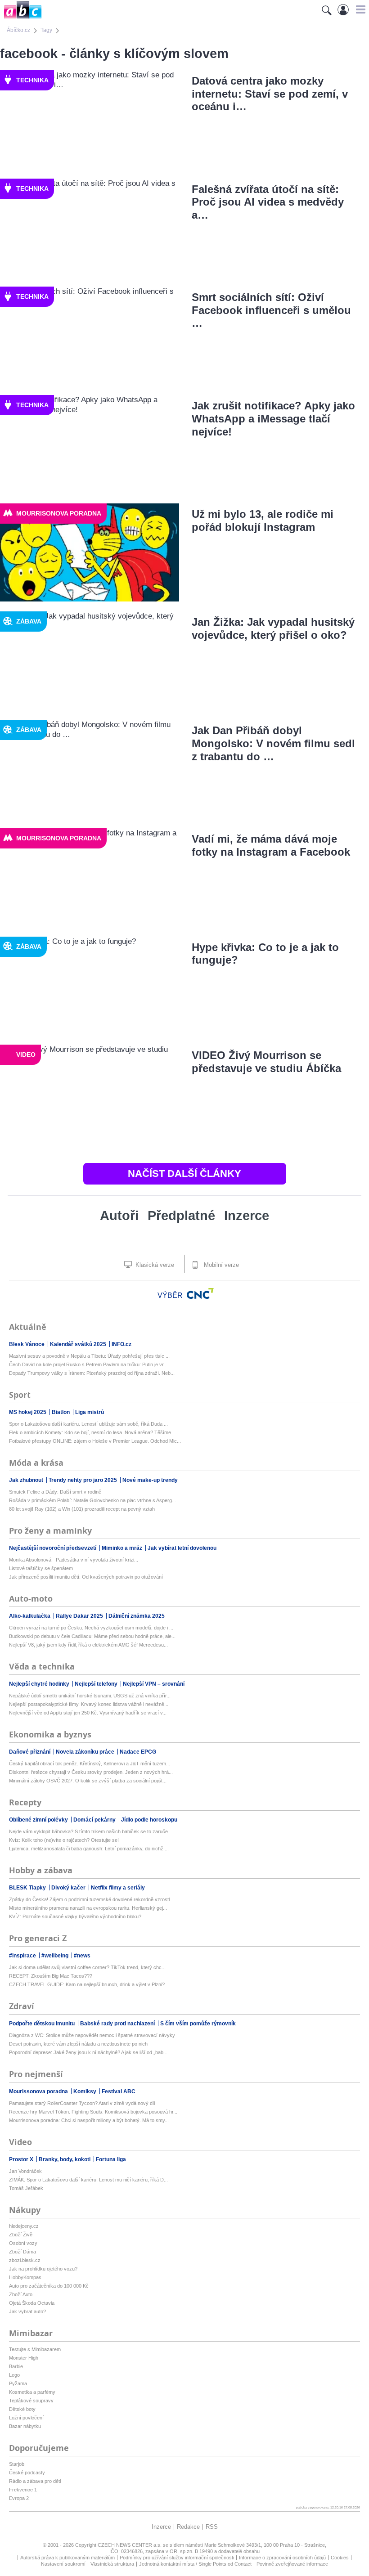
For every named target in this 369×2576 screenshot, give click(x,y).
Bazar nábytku (25, 2426)
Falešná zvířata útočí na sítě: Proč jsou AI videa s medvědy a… (268, 202)
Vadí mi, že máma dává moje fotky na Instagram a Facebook (271, 845)
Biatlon (61, 1412)
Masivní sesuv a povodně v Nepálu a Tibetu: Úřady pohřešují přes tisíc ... (89, 1356)
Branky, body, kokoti (65, 2159)
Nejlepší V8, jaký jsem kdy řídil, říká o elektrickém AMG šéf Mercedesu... (88, 1645)
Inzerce (247, 1216)
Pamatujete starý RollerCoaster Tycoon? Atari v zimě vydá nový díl (82, 2103)
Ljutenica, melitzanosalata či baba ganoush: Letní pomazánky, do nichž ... (89, 1849)
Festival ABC (119, 2091)
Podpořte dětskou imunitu (43, 2024)
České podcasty (27, 2473)
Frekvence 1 (23, 2490)
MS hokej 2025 (28, 1412)
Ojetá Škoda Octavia (32, 2303)
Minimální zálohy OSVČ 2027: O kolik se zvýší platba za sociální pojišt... (88, 1781)
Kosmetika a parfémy (32, 2392)
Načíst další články (184, 1174)
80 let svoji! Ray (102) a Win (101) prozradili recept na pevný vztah (82, 1509)
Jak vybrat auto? (27, 2311)
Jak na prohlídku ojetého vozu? (43, 2269)
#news (82, 1956)
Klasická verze (154, 1265)
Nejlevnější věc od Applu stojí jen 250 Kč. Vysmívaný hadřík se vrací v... (88, 1713)
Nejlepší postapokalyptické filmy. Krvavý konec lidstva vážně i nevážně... (89, 1704)
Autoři (119, 1216)
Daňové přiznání (30, 1752)
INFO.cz (121, 1344)
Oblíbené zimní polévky (39, 1820)
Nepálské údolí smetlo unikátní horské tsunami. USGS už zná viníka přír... (90, 1696)
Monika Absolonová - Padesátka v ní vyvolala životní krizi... (74, 1560)
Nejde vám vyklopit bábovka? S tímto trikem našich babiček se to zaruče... (90, 1831)
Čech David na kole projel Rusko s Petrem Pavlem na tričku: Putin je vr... (88, 1364)
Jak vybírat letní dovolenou (182, 1548)
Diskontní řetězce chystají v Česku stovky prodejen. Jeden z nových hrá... (91, 1772)
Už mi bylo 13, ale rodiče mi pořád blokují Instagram (263, 521)
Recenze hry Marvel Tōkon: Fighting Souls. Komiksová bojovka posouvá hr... (93, 2112)
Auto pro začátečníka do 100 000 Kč (49, 2286)
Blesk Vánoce (27, 1344)
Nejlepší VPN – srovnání (154, 1684)
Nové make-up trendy (150, 1480)
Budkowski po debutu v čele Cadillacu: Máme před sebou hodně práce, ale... (92, 1636)
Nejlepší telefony (97, 1684)
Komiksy (85, 2091)
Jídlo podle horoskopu (149, 1820)
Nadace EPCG (138, 1752)
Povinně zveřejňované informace (292, 2564)
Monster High (24, 2358)
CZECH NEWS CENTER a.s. (130, 2545)
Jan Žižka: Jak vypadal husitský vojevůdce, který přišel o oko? (273, 628)
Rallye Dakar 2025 (80, 1616)
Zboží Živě (21, 2235)
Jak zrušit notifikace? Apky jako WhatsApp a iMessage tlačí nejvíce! (273, 419)
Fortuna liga (111, 2159)
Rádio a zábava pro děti (35, 2481)
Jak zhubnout (27, 1480)
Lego (14, 2375)
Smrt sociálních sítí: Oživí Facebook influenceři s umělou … (271, 310)
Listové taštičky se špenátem (41, 1568)
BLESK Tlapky (28, 1888)
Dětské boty (22, 2409)
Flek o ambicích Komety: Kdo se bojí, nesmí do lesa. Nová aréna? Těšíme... (92, 1432)
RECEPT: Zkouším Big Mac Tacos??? (51, 1976)
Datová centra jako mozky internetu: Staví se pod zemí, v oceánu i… (270, 94)
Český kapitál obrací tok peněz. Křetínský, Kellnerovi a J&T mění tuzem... (90, 1764)
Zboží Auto (21, 2294)
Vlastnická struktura (112, 2564)
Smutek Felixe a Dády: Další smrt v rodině (55, 1492)
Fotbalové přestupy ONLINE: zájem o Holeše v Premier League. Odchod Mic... (95, 1441)
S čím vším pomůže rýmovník (198, 2024)
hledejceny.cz (24, 2226)
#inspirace (23, 1956)
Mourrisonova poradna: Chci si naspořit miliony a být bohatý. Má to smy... (89, 2120)
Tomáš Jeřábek (26, 2188)
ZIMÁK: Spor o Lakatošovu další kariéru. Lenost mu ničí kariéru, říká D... (88, 2180)
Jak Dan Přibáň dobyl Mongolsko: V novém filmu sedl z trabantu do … (273, 743)
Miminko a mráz (123, 1548)
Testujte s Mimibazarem (35, 2349)
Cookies (340, 2558)
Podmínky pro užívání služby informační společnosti (177, 2558)
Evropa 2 (19, 2498)
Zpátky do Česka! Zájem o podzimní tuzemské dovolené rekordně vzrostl (89, 1899)
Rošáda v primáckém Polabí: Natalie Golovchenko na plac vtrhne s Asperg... (92, 1500)
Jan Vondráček (25, 2171)
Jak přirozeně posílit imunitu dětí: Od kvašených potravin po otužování (86, 1577)
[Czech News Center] (200, 1293)
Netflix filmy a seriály (118, 1888)
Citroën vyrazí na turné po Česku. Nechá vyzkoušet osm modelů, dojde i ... (91, 1628)
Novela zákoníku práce (86, 1752)
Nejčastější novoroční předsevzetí (53, 1548)
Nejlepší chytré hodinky (40, 1684)
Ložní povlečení (26, 2418)
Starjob (17, 2464)
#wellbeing (56, 1956)
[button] (359, 9)
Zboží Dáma (22, 2252)
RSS (212, 2527)
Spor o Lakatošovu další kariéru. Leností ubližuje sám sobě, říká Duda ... (88, 1424)
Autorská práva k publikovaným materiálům (67, 2558)
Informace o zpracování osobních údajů (282, 2558)
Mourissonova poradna (39, 2091)
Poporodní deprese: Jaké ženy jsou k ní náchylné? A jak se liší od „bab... (88, 2052)
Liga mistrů (90, 1412)
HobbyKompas (25, 2277)
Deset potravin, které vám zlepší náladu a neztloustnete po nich (78, 2044)
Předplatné (181, 1216)
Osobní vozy (23, 2243)
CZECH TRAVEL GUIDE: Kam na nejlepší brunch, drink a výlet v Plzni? (87, 1984)
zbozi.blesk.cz (25, 2260)
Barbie (16, 2366)
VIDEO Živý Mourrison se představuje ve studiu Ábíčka (266, 1062)
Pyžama (18, 2383)
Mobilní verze (220, 1265)
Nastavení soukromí (63, 2564)
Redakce (188, 2527)
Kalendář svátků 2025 (79, 1344)
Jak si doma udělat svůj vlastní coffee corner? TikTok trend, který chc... (87, 1967)
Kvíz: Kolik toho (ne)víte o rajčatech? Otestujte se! (64, 1840)
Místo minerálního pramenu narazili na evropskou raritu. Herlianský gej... (88, 1908)
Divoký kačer (69, 1888)
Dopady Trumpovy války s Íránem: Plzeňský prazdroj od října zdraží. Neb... (92, 1373)
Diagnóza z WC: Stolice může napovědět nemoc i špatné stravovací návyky (92, 2035)
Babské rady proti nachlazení (118, 2024)
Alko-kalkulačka (30, 1616)
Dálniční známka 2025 (137, 1616)
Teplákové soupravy (31, 2401)
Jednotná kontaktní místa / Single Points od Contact (195, 2564)
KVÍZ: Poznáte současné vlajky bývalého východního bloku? (75, 1916)
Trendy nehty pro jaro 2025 (83, 1480)
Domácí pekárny (95, 1820)
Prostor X (22, 2159)
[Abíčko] (21, 18)
